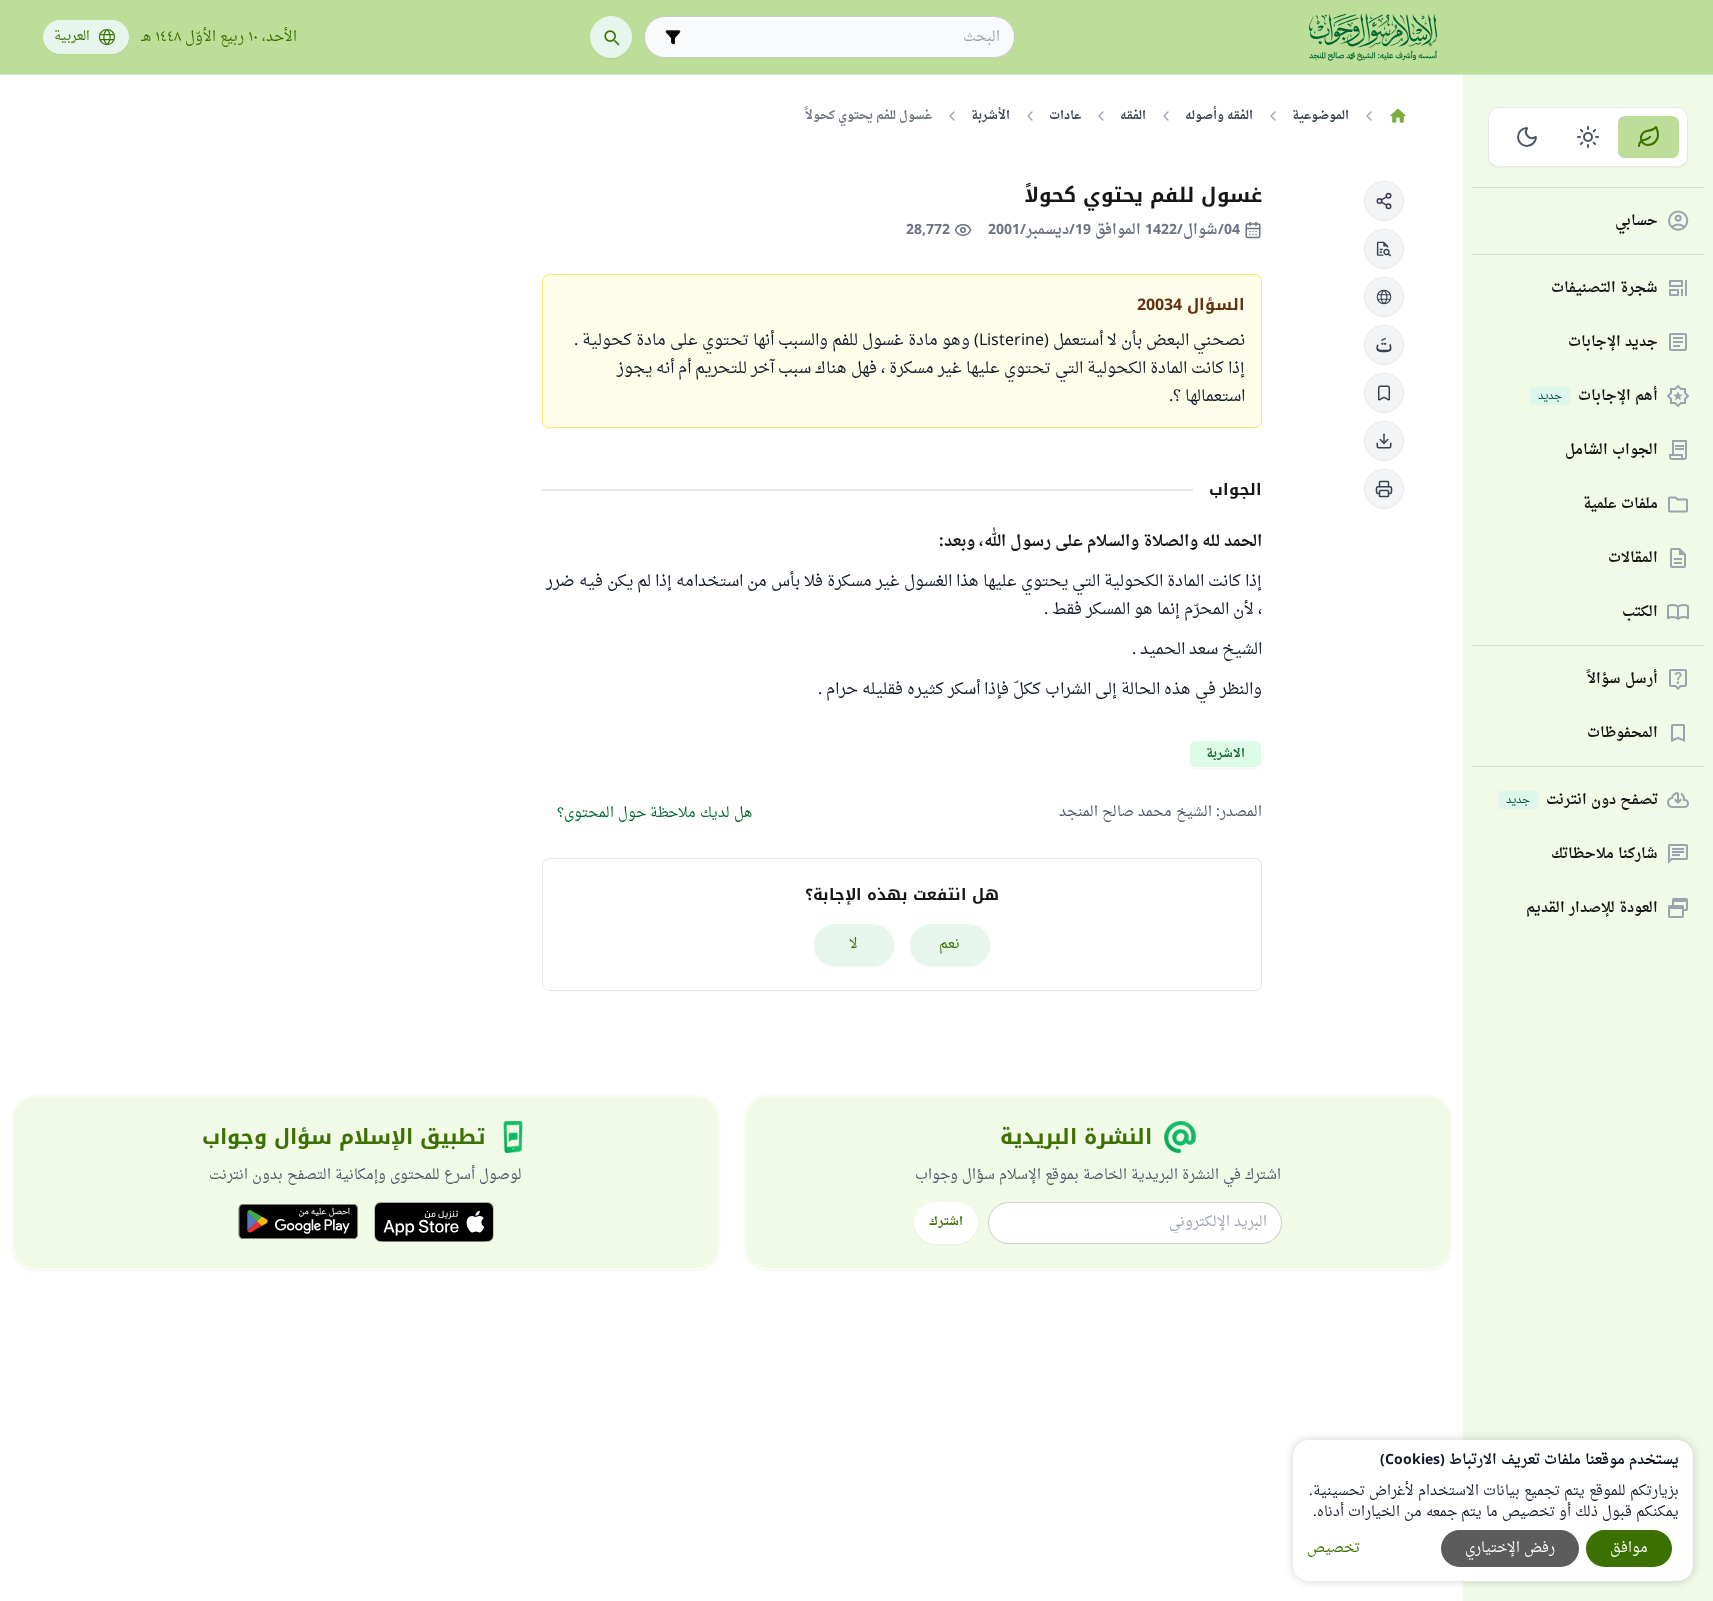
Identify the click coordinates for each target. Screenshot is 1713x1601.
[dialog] (1493, 1510)
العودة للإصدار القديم (1592, 908)
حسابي (1636, 221)
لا (853, 944)
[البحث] (611, 37)
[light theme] (1588, 137)
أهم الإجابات (1598, 396)
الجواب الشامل (1611, 450)
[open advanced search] (673, 37)
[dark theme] (1527, 137)
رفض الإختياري (1510, 1548)
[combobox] (843, 37)
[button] (1384, 201)
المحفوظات (1622, 733)
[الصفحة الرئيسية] (1398, 116)
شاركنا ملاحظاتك (1604, 854)
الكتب (1640, 612)
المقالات (1633, 558)
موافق (1629, 1548)
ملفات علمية (1620, 504)
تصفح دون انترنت (1582, 800)
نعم (949, 944)
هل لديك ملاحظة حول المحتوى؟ (654, 813)
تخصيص (1333, 1548)
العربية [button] (72, 37)
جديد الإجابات (1613, 342)
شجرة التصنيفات (1604, 288)
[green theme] (1648, 137)
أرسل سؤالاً (1622, 679)
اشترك (946, 1222)
